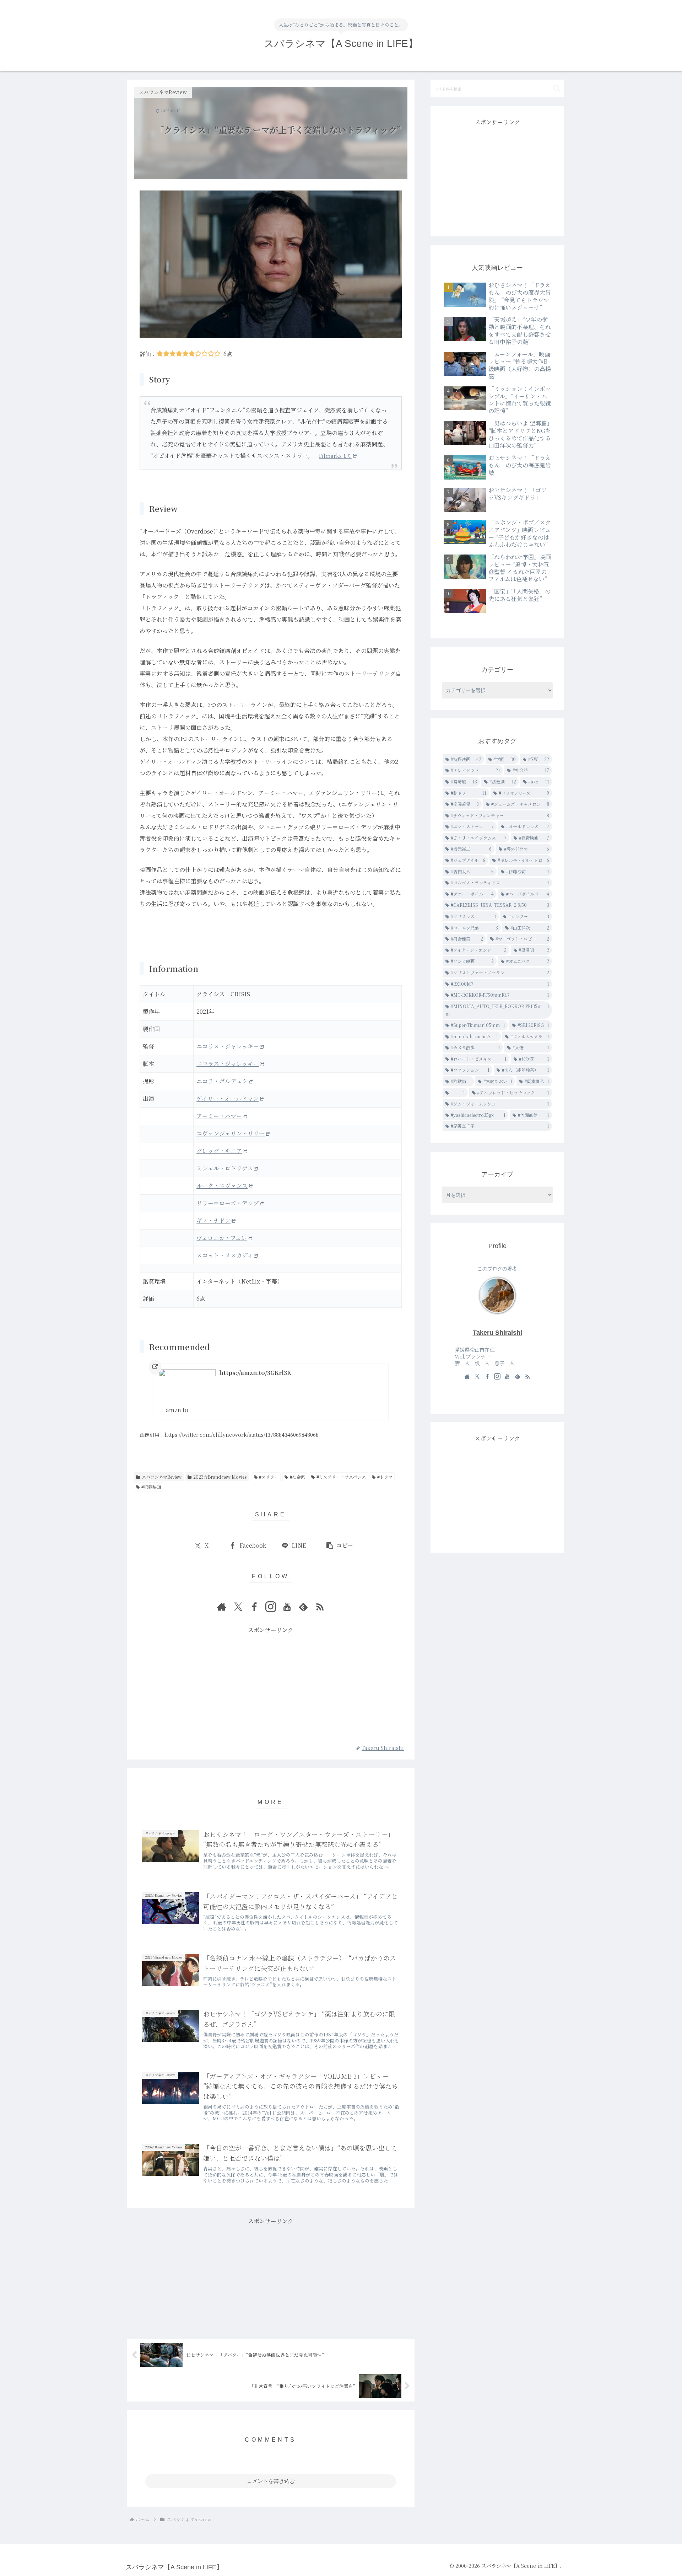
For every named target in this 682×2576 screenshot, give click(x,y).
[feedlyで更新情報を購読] (303, 1607)
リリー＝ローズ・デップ (228, 1203)
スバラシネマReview (162, 1477)
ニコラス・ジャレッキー (228, 1046)
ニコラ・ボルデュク (222, 1081)
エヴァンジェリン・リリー (231, 1133)
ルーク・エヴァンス (222, 1186)
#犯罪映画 (151, 1487)
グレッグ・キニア (219, 1151)
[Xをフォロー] (238, 1607)
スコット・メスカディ (225, 1255)
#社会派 (297, 1477)
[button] (339, 1546)
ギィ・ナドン (213, 1220)
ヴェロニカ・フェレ (222, 1238)
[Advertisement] (271, 1685)
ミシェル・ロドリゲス (225, 1168)
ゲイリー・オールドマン (228, 1099)
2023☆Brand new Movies (220, 1477)
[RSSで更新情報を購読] (320, 1607)
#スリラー (269, 1477)
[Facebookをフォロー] (254, 1607)
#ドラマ (385, 1477)
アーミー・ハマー (219, 1116)
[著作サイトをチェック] (222, 1607)
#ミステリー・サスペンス (341, 1477)
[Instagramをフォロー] (271, 1607)
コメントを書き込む (271, 2481)
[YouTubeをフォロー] (287, 1607)
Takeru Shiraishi (497, 1333)
